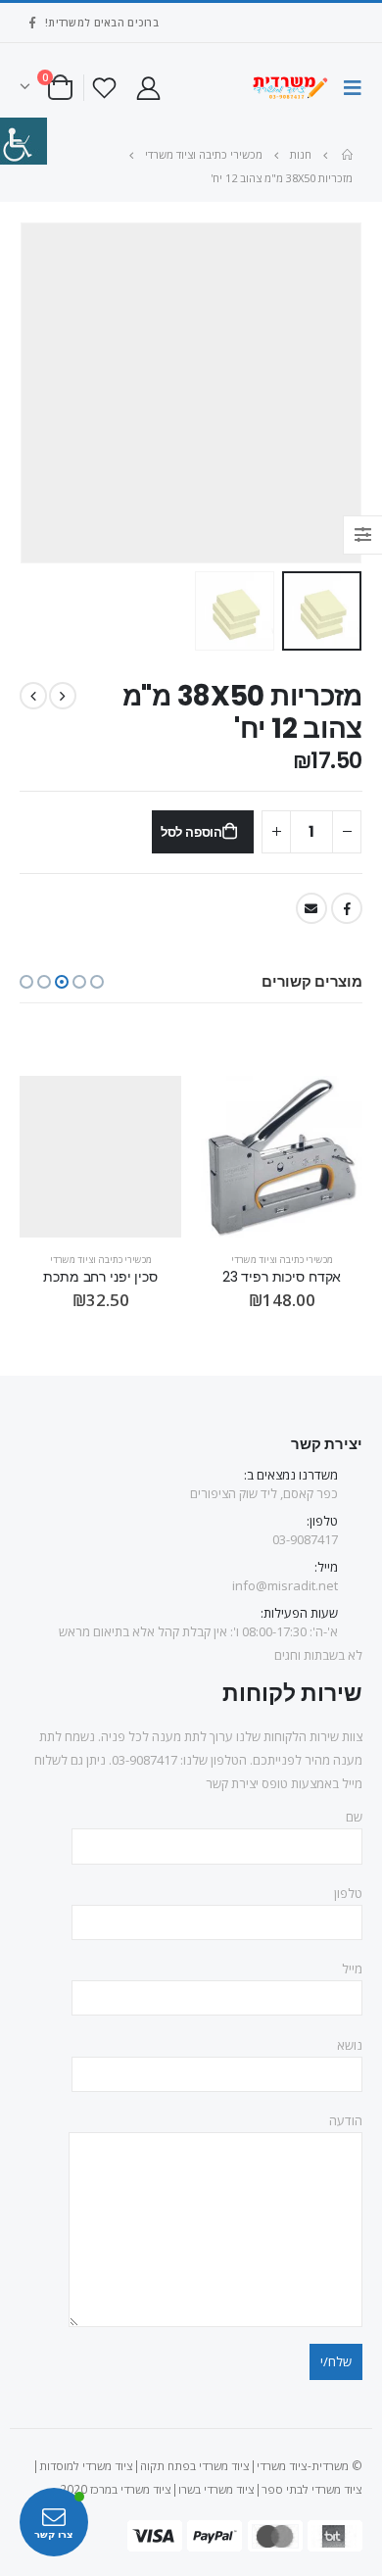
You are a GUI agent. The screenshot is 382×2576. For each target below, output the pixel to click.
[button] (97, 982)
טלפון (348, 1893)
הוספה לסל (191, 832)
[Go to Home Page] (346, 155)
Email (311, 908)
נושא (350, 2045)
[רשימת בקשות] (105, 88)
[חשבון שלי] (148, 88)
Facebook (347, 908)
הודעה (346, 2120)
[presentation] (358, 393)
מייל (352, 1968)
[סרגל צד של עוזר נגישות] (24, 141)
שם (354, 1817)
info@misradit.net (285, 1585)
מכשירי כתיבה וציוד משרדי (282, 1260)
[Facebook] (32, 23)
